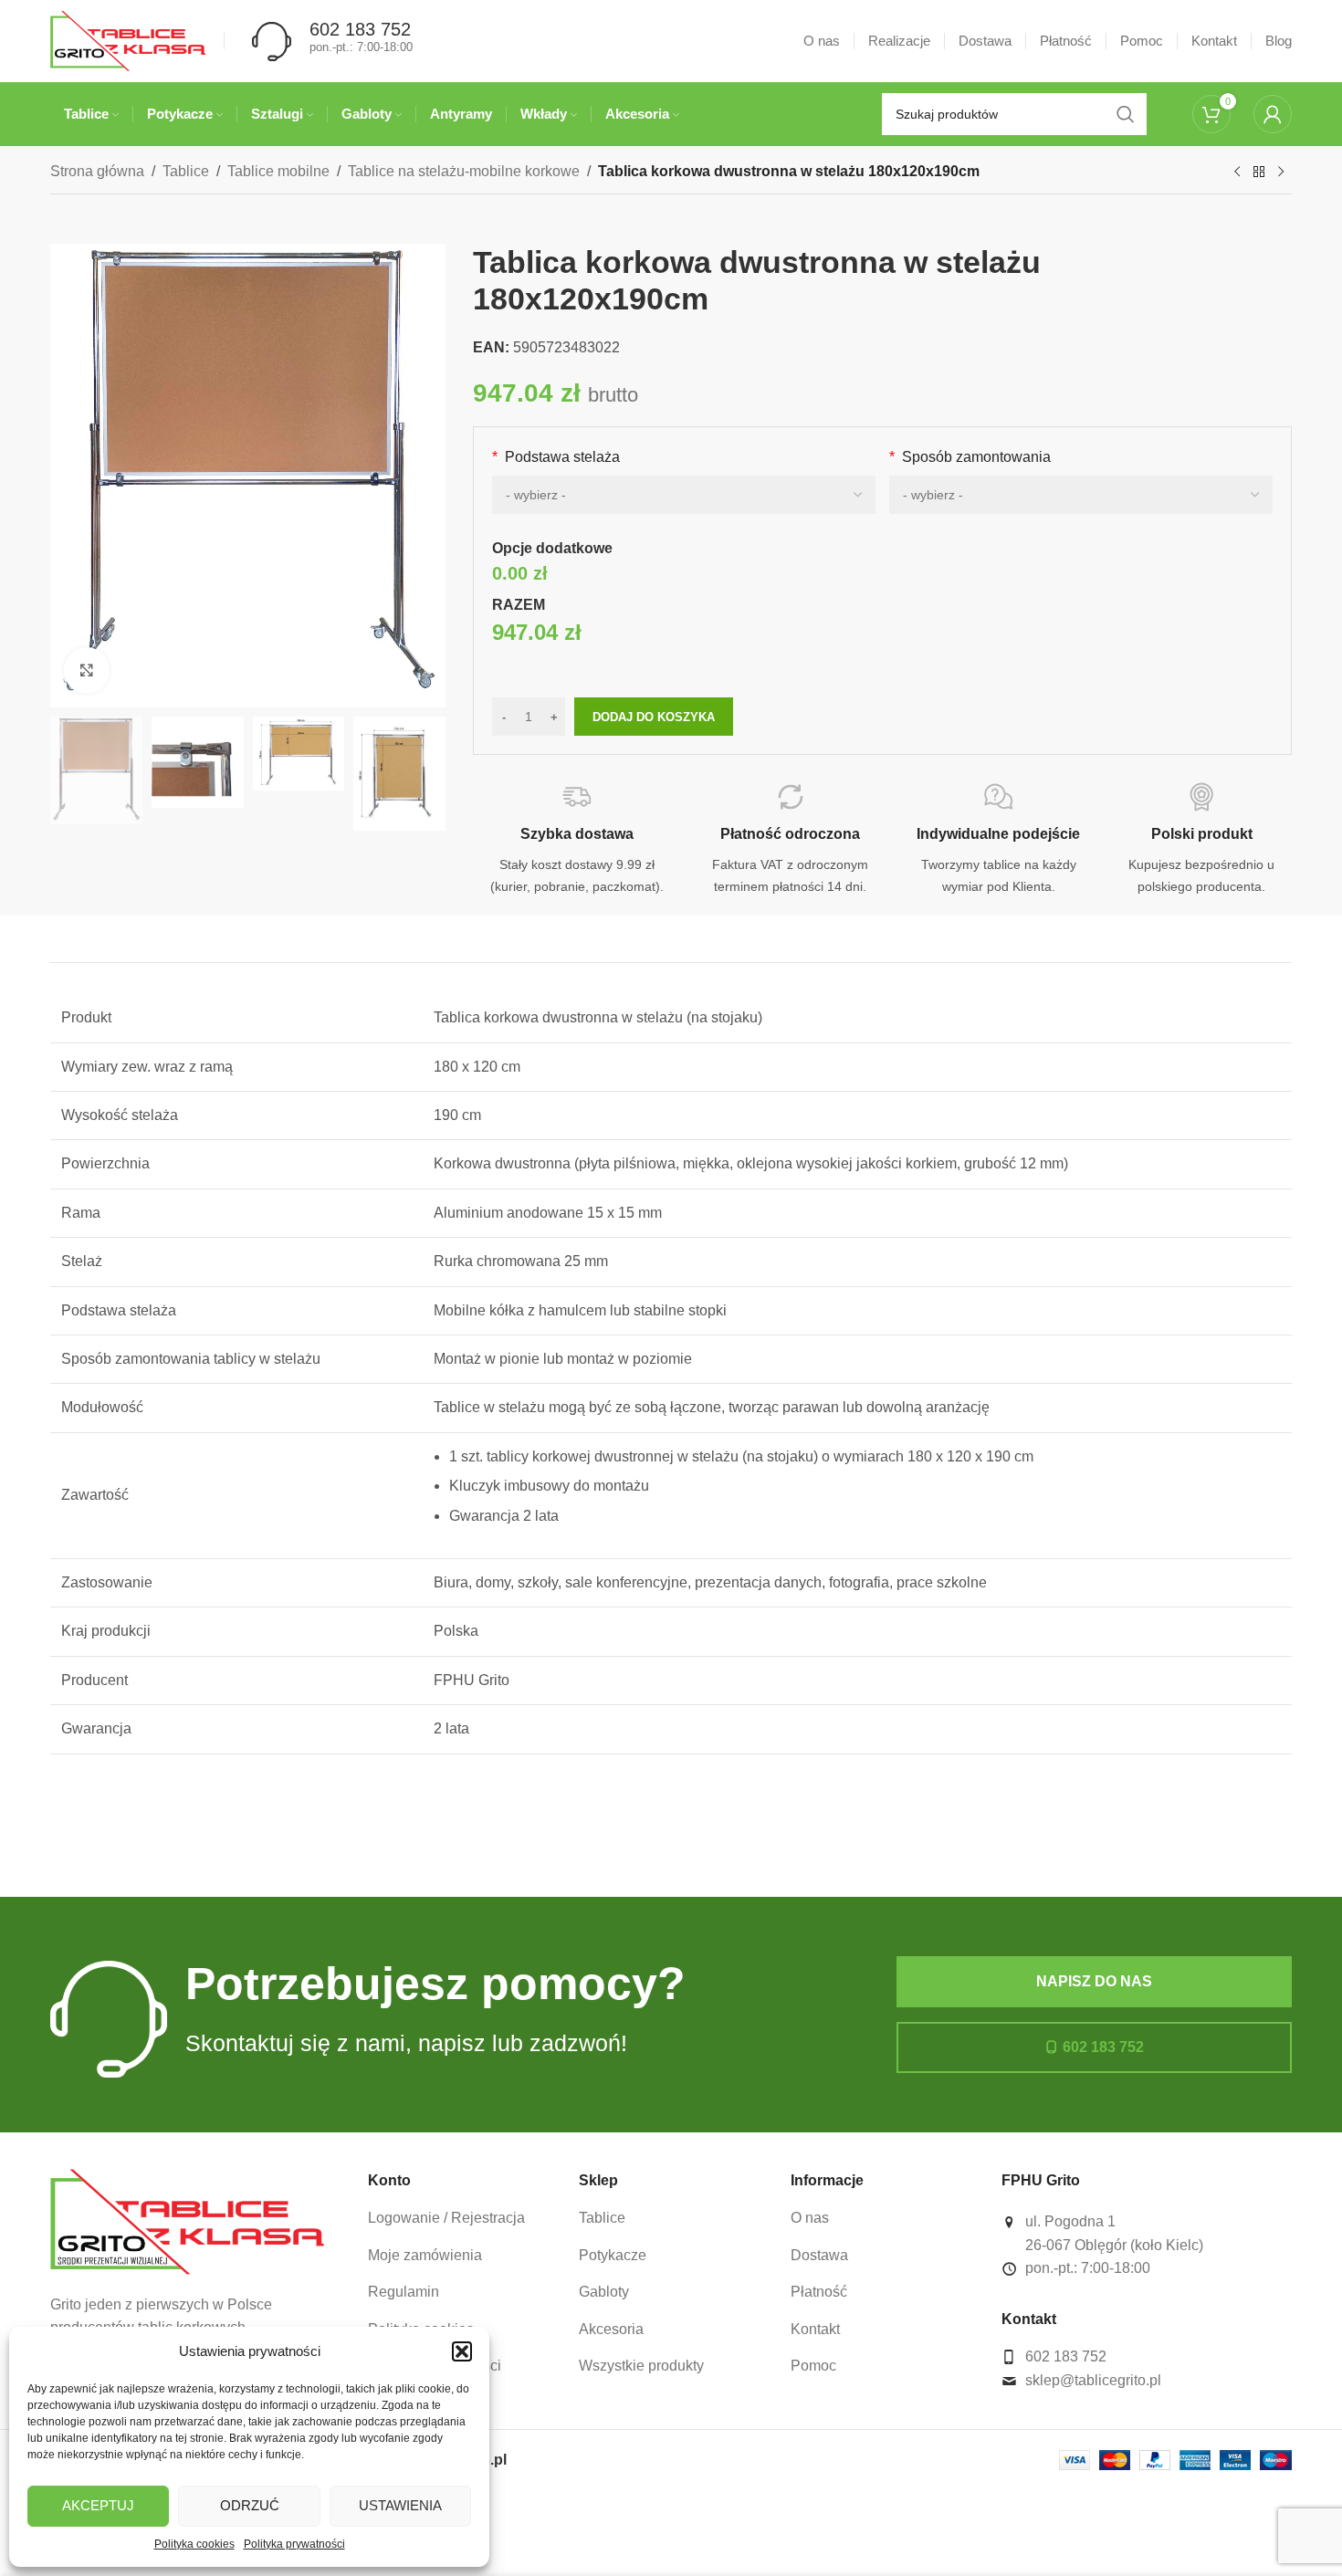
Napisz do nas (1094, 1981)
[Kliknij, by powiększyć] (87, 670)
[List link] (460, 2218)
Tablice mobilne (278, 171)
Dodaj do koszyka (654, 717)
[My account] (1273, 114)
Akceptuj (98, 2505)
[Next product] (1281, 173)
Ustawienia (400, 2505)
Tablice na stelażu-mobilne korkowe (464, 171)
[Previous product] (1237, 173)
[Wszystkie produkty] (1259, 173)
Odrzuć (250, 2505)
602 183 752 (1103, 2047)
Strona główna (97, 171)
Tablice (186, 171)
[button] (462, 2351)
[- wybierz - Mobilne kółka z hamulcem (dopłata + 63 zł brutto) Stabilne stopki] (684, 495)
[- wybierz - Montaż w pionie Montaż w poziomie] (1081, 495)
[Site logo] (128, 40)
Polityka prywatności (294, 2544)
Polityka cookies (194, 2544)
